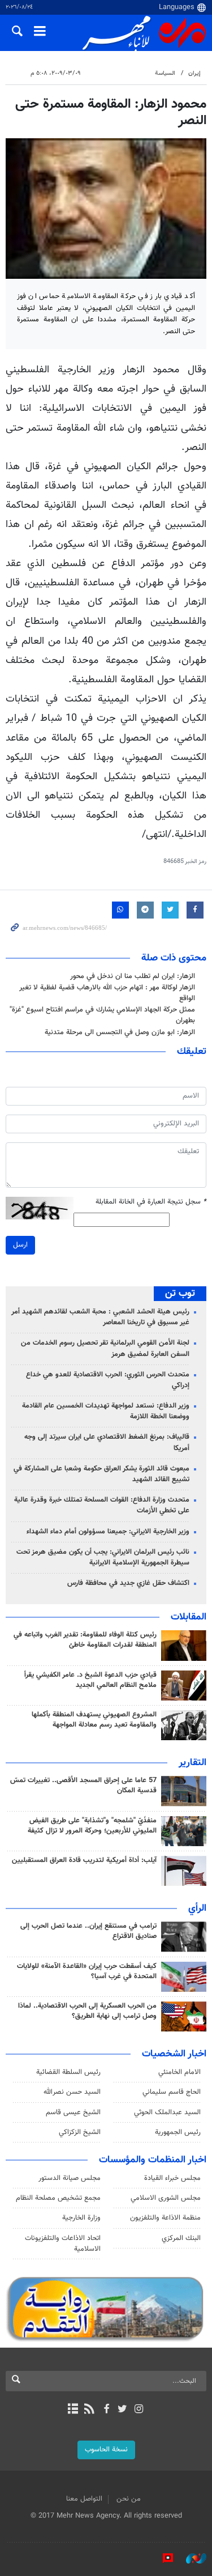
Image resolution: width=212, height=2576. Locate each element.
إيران (194, 73)
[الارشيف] (73, 2410)
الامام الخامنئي (179, 2072)
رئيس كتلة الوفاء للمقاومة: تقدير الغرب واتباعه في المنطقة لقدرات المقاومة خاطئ (85, 1640)
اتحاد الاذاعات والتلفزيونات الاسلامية (63, 2244)
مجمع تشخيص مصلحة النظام (58, 2198)
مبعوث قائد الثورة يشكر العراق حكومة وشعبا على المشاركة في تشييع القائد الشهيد (101, 1474)
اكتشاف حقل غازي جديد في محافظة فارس (128, 1583)
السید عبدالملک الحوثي (167, 2112)
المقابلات (189, 1617)
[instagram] (139, 2410)
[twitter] (122, 2410)
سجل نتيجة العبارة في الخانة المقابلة (151, 1202)
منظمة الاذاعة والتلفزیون (165, 2218)
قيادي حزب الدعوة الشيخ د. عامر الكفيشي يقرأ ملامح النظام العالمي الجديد (90, 1680)
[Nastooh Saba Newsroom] (191, 2558)
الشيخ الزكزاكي (80, 2132)
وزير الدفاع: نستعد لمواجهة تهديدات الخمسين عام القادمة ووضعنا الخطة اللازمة (106, 1411)
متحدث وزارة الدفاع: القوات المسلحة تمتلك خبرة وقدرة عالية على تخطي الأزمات (102, 1505)
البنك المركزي (181, 2238)
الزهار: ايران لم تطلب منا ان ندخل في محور (133, 976)
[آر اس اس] (90, 2410)
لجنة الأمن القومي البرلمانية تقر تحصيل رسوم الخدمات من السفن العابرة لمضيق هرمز (105, 1348)
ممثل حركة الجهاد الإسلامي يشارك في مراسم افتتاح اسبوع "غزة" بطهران (102, 1015)
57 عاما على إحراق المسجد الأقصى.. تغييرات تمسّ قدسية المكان (83, 1786)
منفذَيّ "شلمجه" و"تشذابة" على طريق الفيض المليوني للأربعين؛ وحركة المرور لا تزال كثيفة (92, 1826)
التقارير (192, 1763)
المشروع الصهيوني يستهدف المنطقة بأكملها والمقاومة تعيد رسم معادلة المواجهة (94, 1720)
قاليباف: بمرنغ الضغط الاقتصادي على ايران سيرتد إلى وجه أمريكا (107, 1442)
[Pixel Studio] (162, 2558)
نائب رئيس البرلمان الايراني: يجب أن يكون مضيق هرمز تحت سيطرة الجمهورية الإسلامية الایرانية (103, 1557)
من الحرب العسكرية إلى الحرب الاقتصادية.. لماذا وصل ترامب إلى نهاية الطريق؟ (87, 2011)
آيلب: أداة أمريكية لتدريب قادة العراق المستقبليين (84, 1860)
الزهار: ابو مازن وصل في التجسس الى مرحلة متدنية (120, 1032)
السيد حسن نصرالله (72, 2092)
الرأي (197, 1908)
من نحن (129, 2499)
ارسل (20, 1245)
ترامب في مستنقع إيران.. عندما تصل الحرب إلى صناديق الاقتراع (88, 1931)
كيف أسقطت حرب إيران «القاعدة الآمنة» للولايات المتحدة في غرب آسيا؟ (87, 1971)
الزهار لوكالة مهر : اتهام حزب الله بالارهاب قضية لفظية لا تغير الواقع (107, 993)
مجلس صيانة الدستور (70, 2178)
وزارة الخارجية (81, 2218)
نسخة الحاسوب (106, 2450)
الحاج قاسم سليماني (172, 2092)
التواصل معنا (84, 2499)
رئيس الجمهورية (178, 2132)
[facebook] (106, 2410)
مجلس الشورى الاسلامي (166, 2198)
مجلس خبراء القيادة (172, 2178)
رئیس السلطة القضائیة (68, 2072)
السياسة (165, 73)
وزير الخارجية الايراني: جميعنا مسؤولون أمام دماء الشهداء (108, 1532)
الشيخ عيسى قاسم (73, 2112)
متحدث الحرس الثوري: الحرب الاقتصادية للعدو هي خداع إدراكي (108, 1380)
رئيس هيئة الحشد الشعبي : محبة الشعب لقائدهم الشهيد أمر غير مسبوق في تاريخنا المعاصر (100, 1317)
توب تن (180, 1294)
